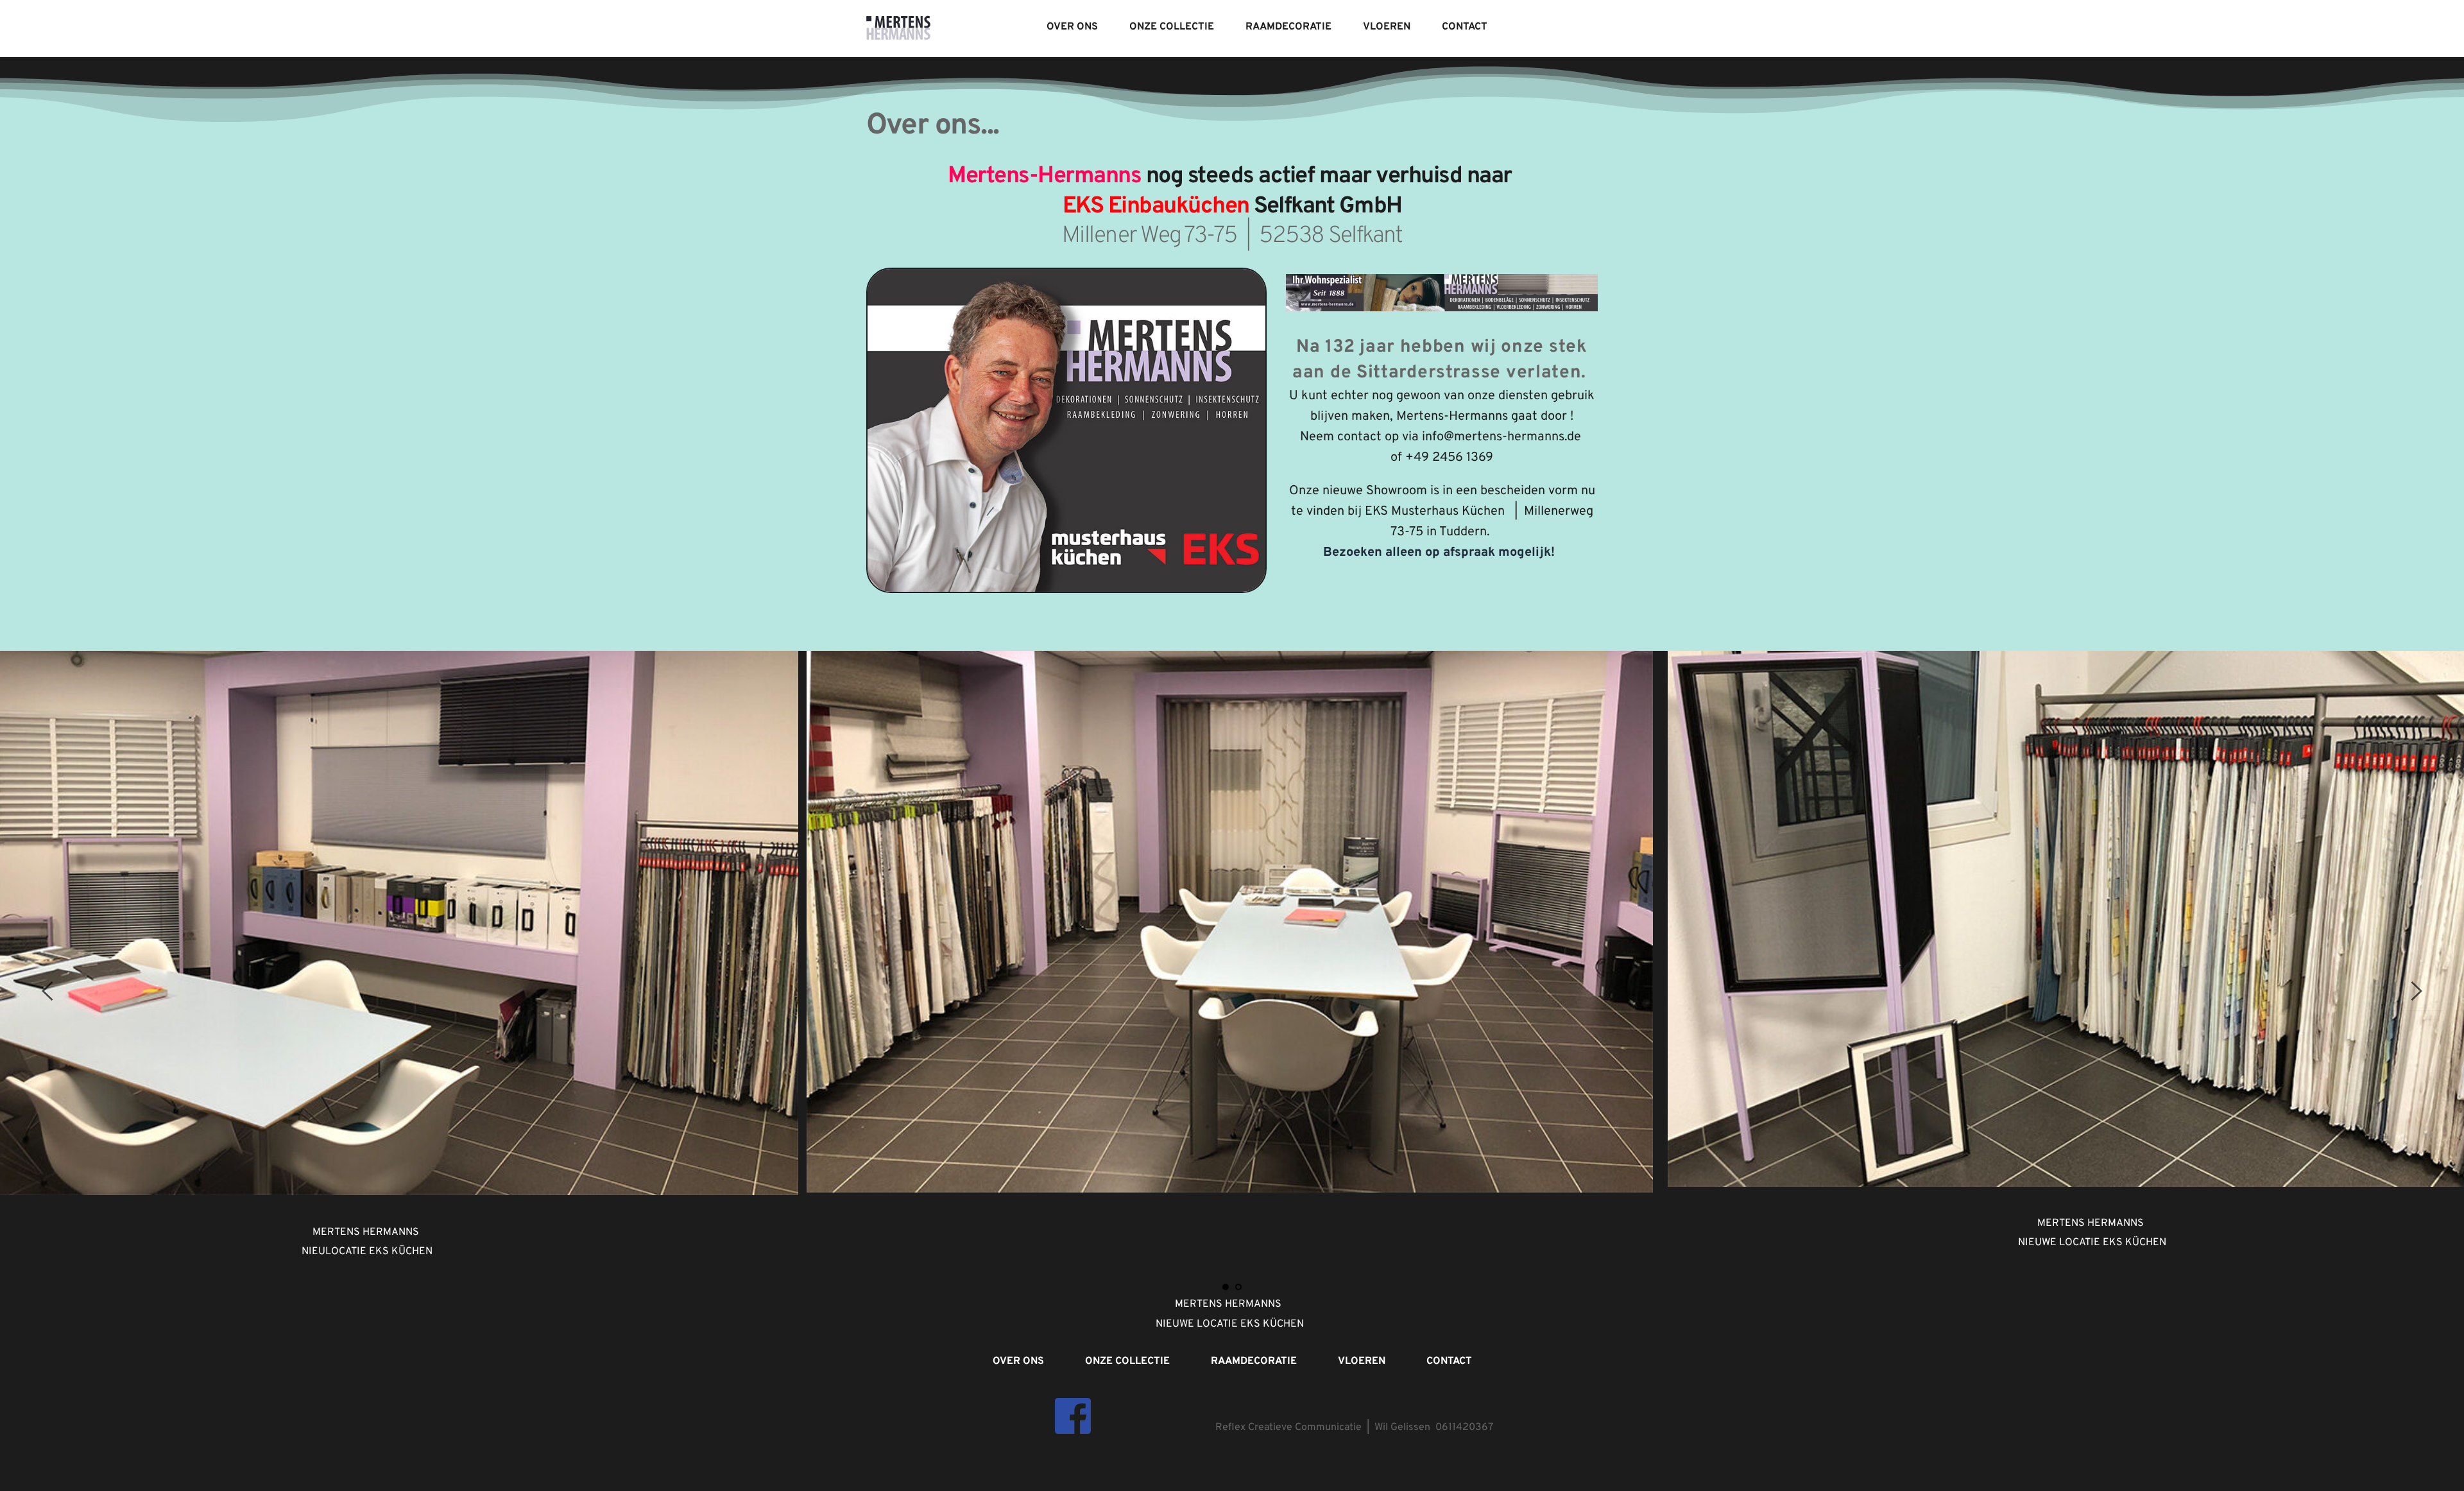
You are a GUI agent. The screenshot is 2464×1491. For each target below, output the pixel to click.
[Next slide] (2416, 991)
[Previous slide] (48, 991)
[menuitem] (1072, 27)
